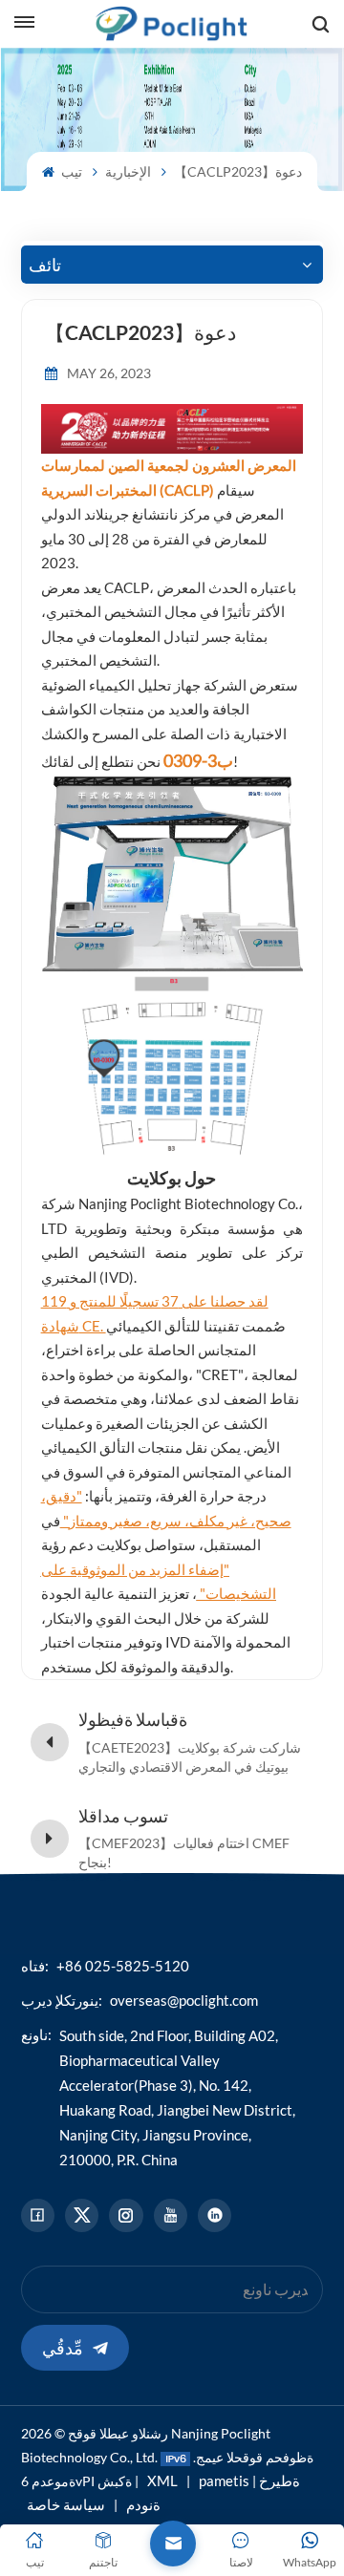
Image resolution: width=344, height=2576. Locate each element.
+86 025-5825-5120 (123, 1966)
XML (162, 2480)
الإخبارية (128, 171)
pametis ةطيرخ (249, 2480)
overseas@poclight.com (184, 2000)
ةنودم (143, 2504)
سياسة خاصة (66, 2504)
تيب (70, 171)
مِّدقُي (63, 2348)
